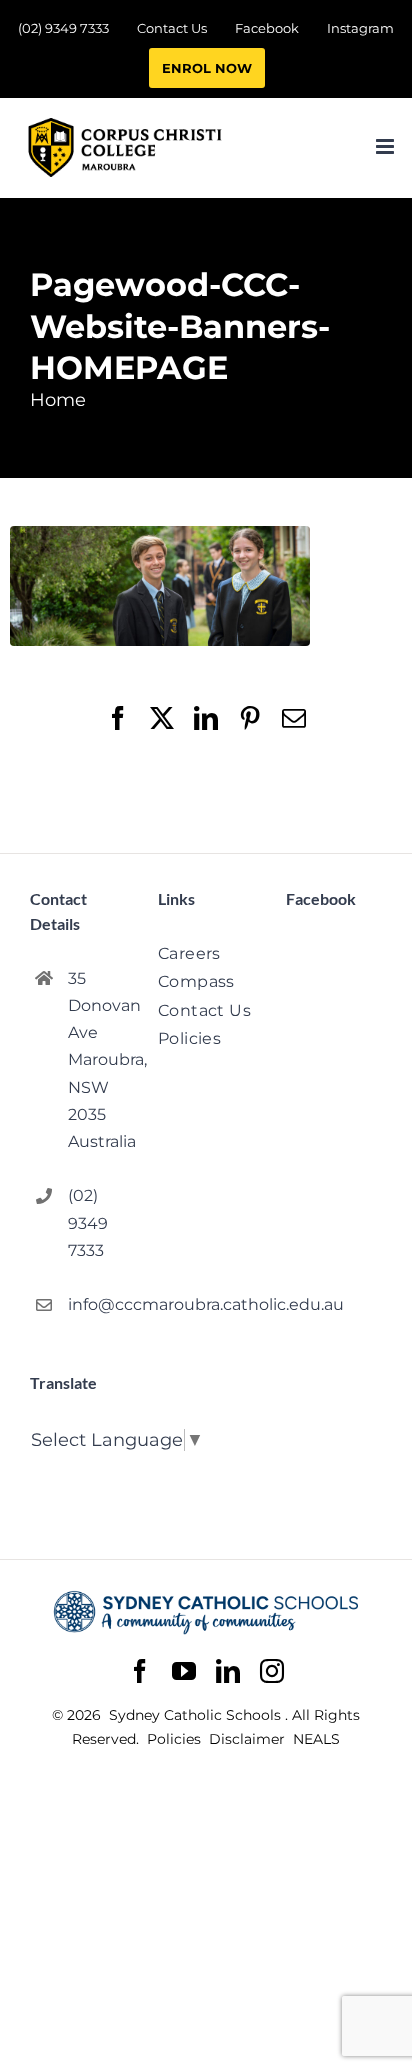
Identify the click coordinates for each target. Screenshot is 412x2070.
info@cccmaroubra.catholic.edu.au (97, 1304)
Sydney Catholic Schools (197, 1715)
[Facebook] (140, 1671)
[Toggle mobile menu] (386, 146)
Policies (176, 1739)
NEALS (316, 1739)
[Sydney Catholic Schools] (206, 1612)
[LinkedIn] (228, 1671)
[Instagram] (272, 1671)
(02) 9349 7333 (88, 1222)
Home (58, 400)
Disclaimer (249, 1739)
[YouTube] (184, 1671)
